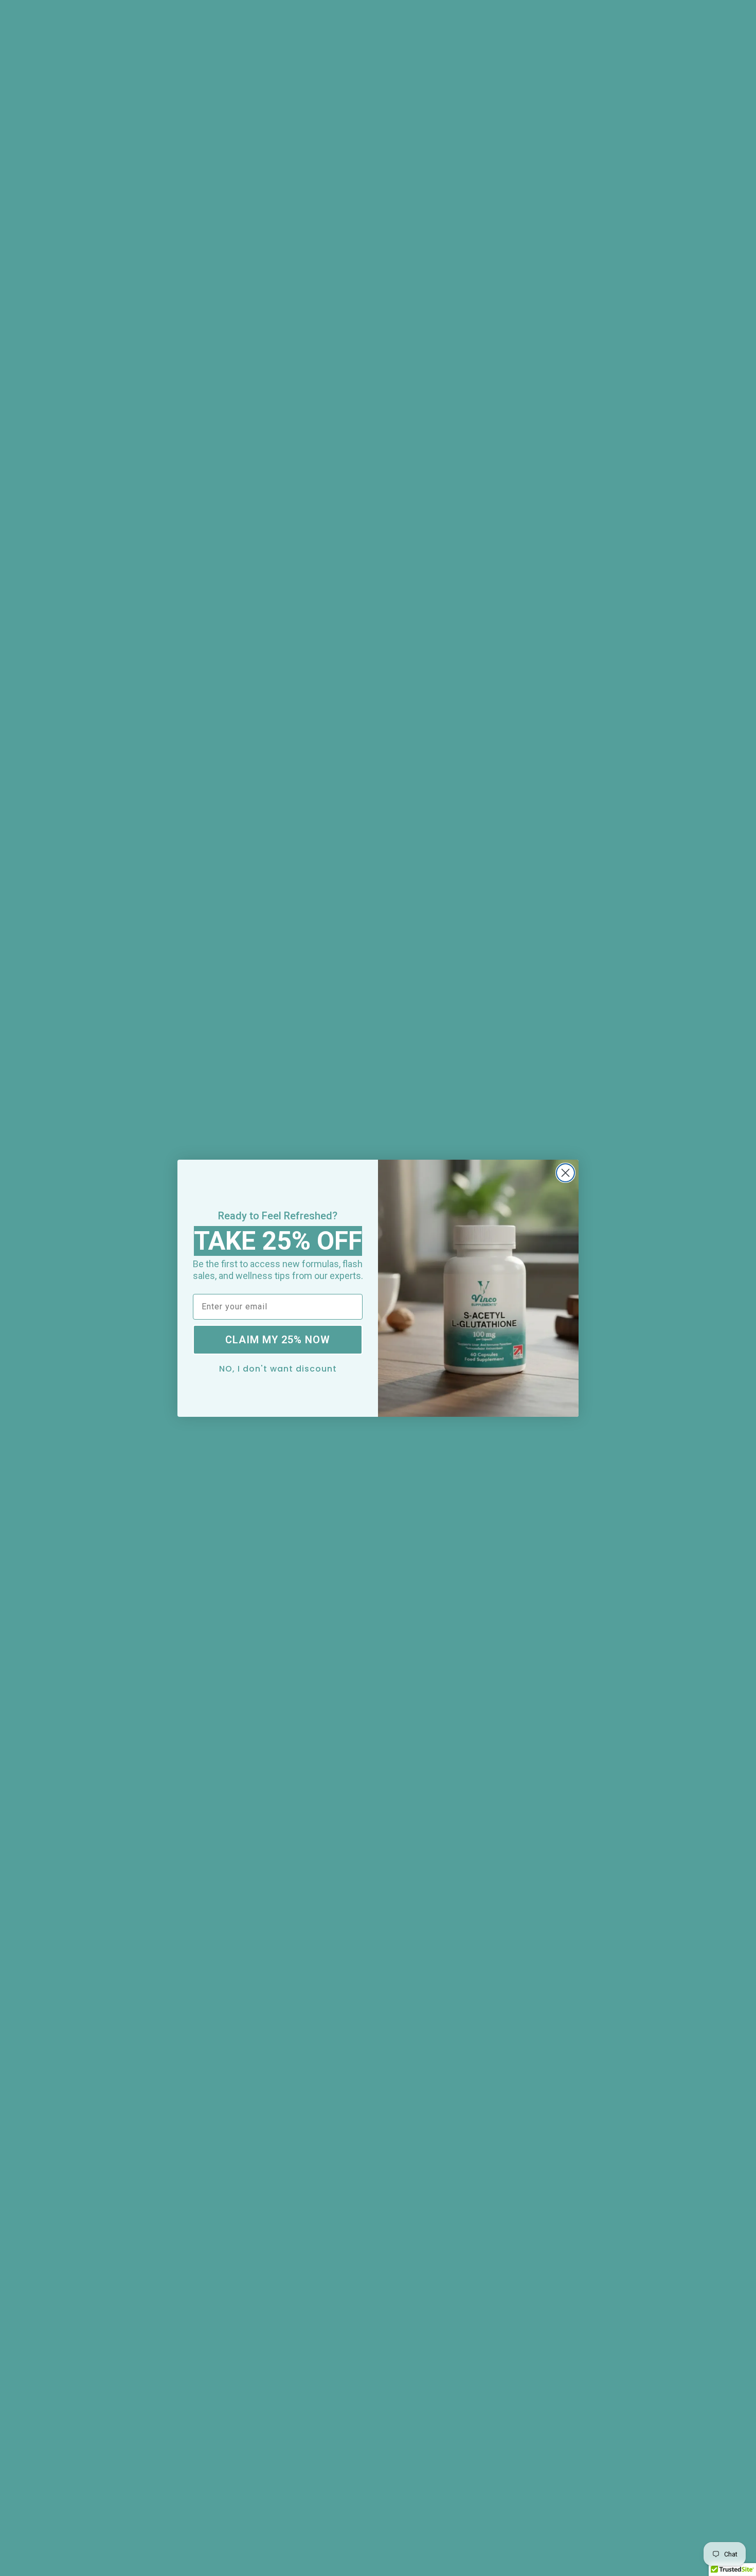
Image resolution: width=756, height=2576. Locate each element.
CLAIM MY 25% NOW (278, 1340)
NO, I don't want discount (278, 1368)
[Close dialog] (565, 1173)
